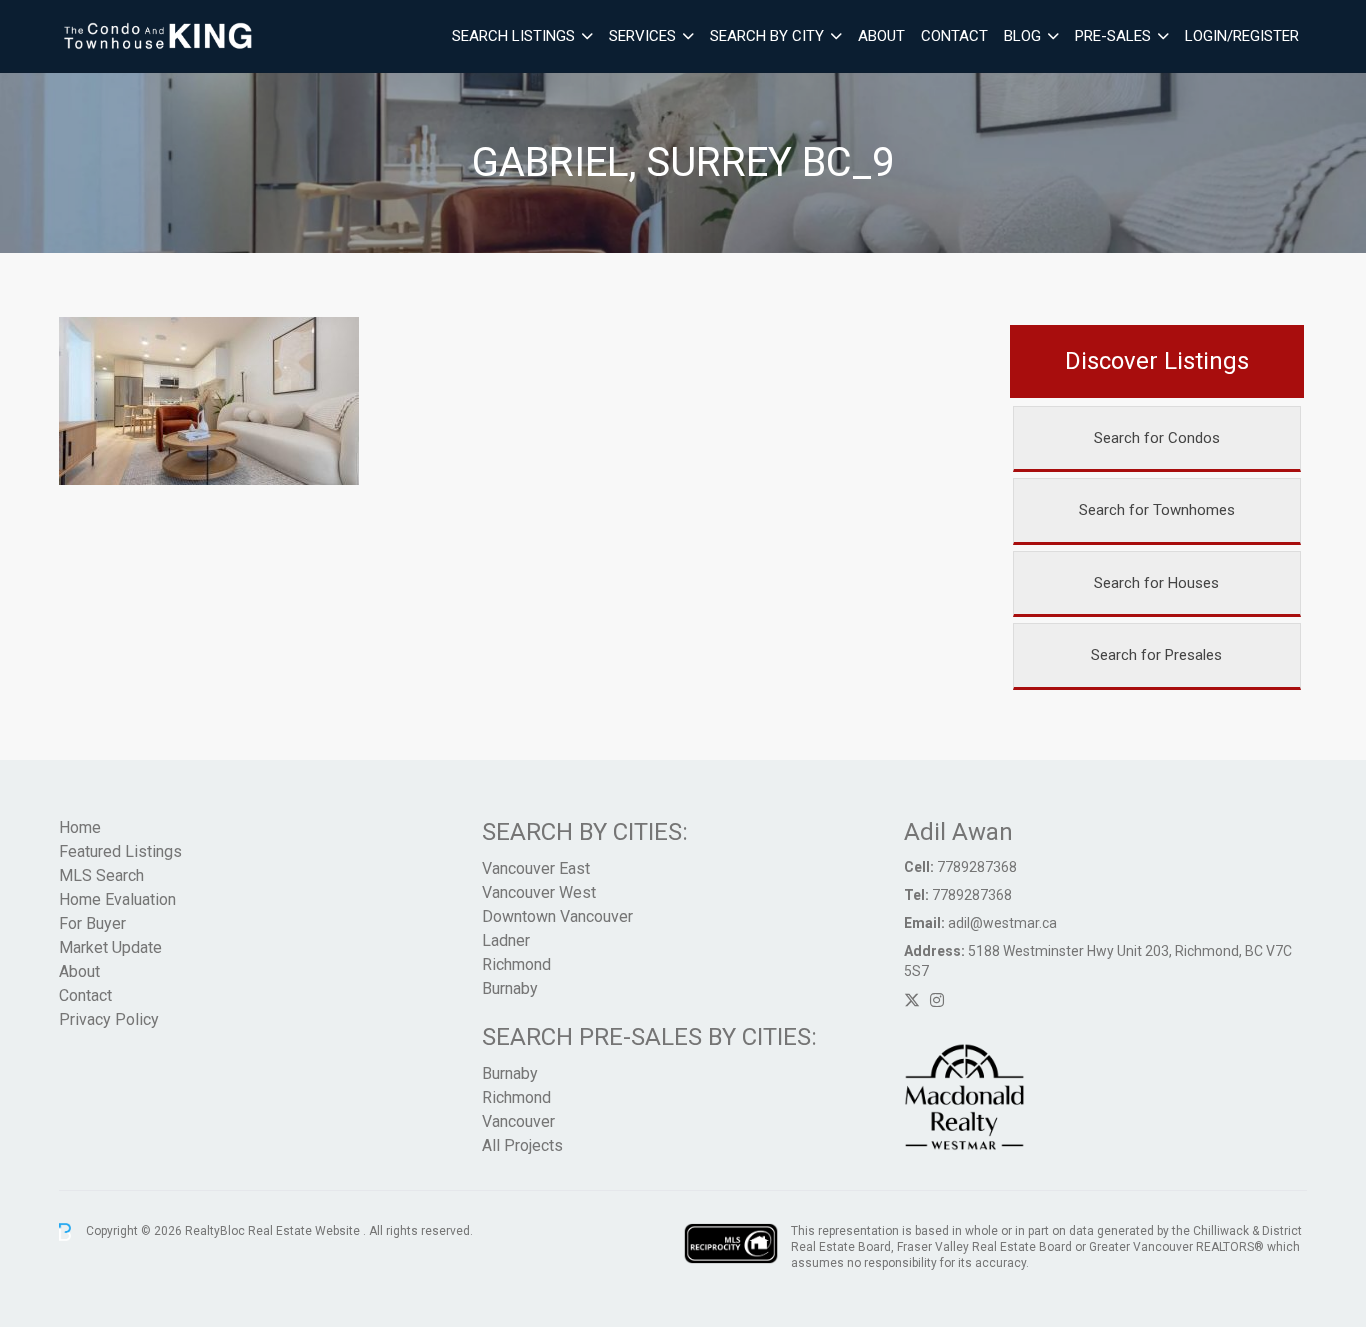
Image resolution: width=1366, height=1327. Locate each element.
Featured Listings (120, 851)
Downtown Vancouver (557, 916)
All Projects (522, 1145)
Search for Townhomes (1157, 510)
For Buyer (92, 923)
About (881, 36)
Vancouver (518, 1121)
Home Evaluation (117, 899)
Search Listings (513, 36)
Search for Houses (1156, 583)
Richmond (516, 964)
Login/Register (1242, 36)
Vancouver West (539, 892)
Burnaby (510, 988)
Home (80, 827)
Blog (1022, 36)
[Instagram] (937, 1000)
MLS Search (101, 875)
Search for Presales (1156, 655)
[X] (912, 1000)
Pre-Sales (1113, 36)
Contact (954, 36)
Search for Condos (1157, 438)
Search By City (767, 36)
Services (642, 36)
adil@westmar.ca (1002, 923)
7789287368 (977, 867)
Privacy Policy (109, 1019)
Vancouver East (536, 868)
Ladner (506, 940)
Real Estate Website (305, 1231)
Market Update (110, 947)
